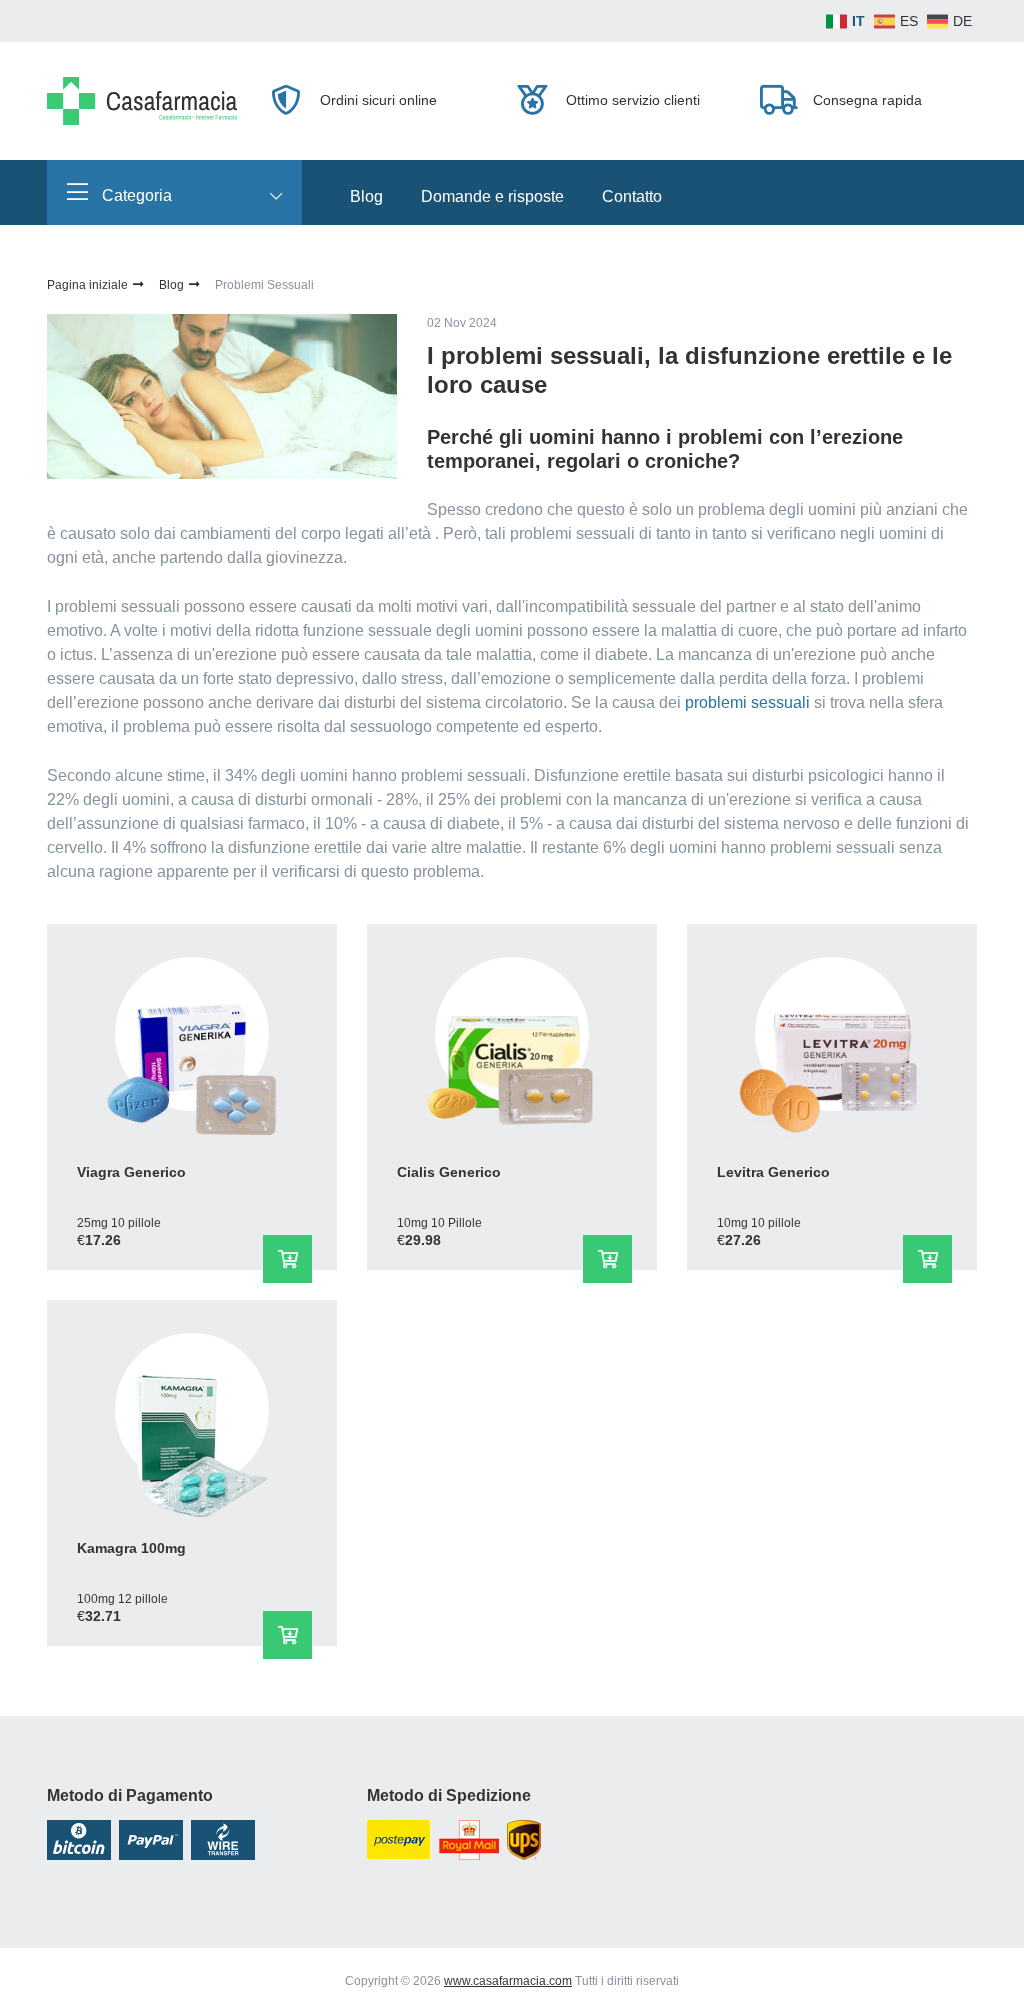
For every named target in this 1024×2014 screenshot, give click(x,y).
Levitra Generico (773, 1172)
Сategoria (135, 195)
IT (858, 21)
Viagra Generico (131, 1172)
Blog (366, 196)
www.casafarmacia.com (508, 1981)
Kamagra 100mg (131, 1548)
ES (909, 21)
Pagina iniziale (89, 285)
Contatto (632, 196)
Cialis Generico (449, 1172)
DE (962, 21)
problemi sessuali (747, 702)
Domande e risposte (492, 196)
